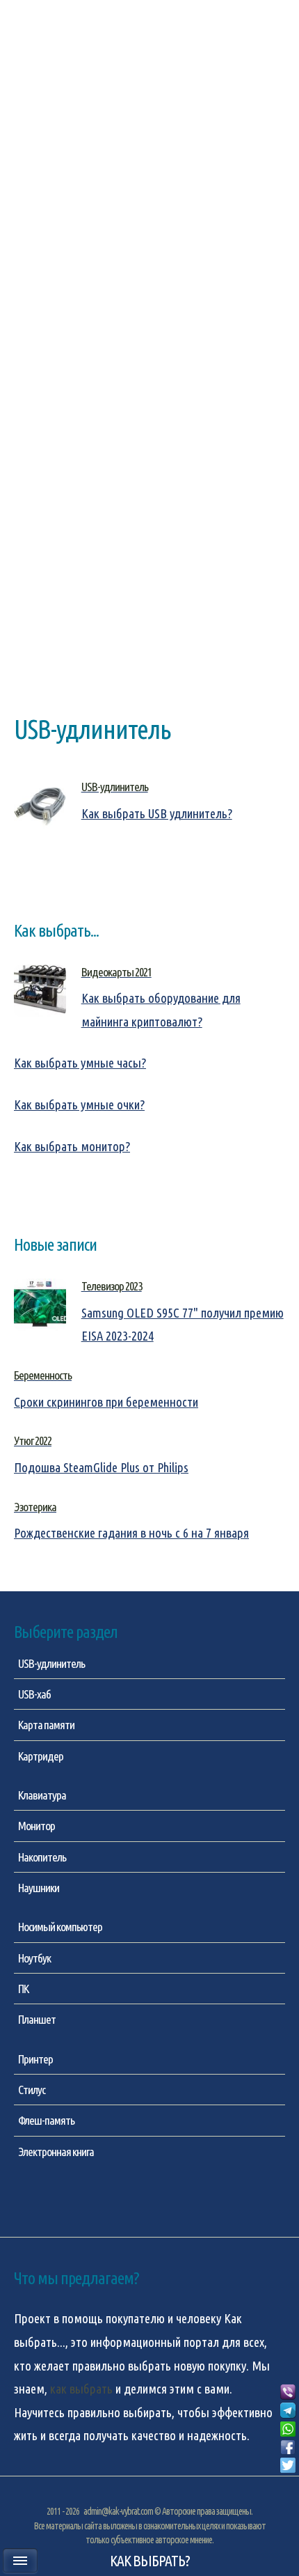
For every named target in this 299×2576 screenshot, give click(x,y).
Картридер (41, 1756)
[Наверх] (288, 2483)
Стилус (32, 2090)
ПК (23, 1989)
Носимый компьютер (60, 1927)
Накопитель (42, 1857)
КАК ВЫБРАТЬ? (150, 2561)
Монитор (37, 1826)
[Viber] (288, 2393)
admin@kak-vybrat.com (118, 2511)
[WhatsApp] (288, 2430)
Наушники (39, 1888)
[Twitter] (288, 2466)
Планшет (37, 2019)
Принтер (35, 2059)
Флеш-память (46, 2120)
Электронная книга (56, 2152)
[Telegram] (288, 2411)
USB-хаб (34, 1694)
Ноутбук (34, 1958)
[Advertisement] (149, 187)
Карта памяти (46, 1725)
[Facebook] (288, 2448)
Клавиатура (42, 1795)
